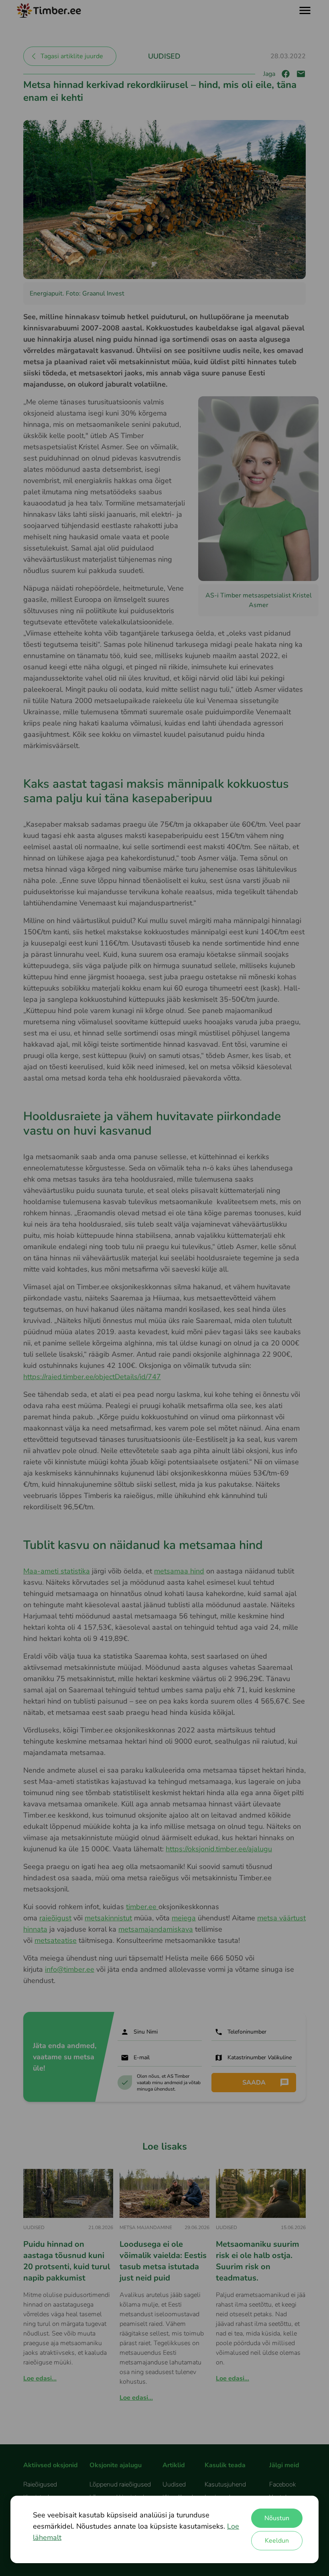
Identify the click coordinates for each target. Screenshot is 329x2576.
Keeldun (277, 2541)
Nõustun (277, 2518)
